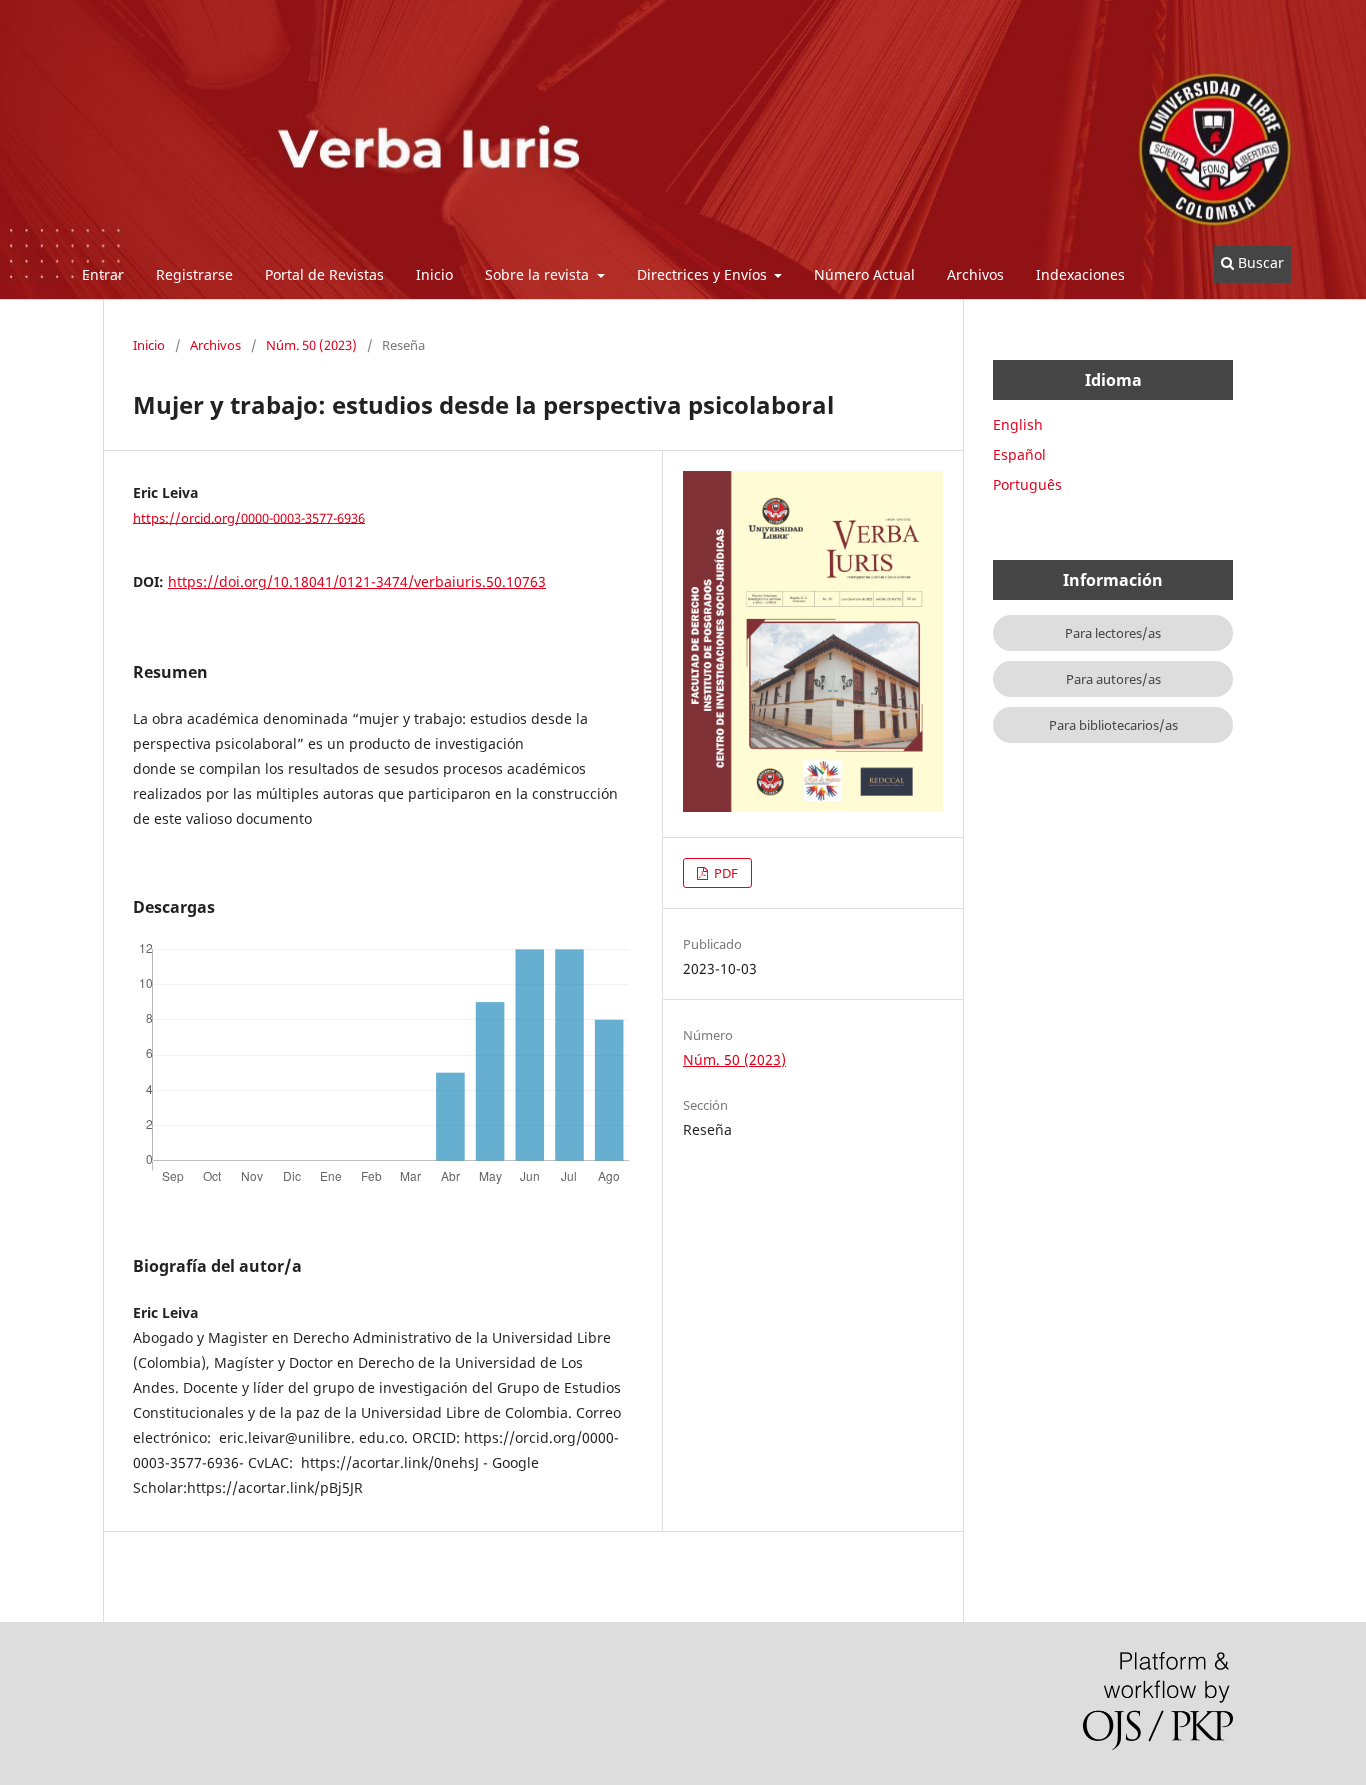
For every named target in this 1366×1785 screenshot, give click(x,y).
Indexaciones (1080, 274)
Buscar (1259, 262)
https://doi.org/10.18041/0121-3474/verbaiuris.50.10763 (357, 581)
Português (1027, 484)
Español (1019, 454)
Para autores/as (1113, 679)
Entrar (103, 274)
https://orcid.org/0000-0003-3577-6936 (249, 517)
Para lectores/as (1113, 633)
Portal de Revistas (324, 274)
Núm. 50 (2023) (311, 345)
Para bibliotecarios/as (1113, 725)
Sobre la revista (539, 274)
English (1018, 424)
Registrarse (194, 274)
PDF (724, 873)
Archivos (975, 274)
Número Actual (864, 274)
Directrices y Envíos (704, 274)
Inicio (434, 274)
